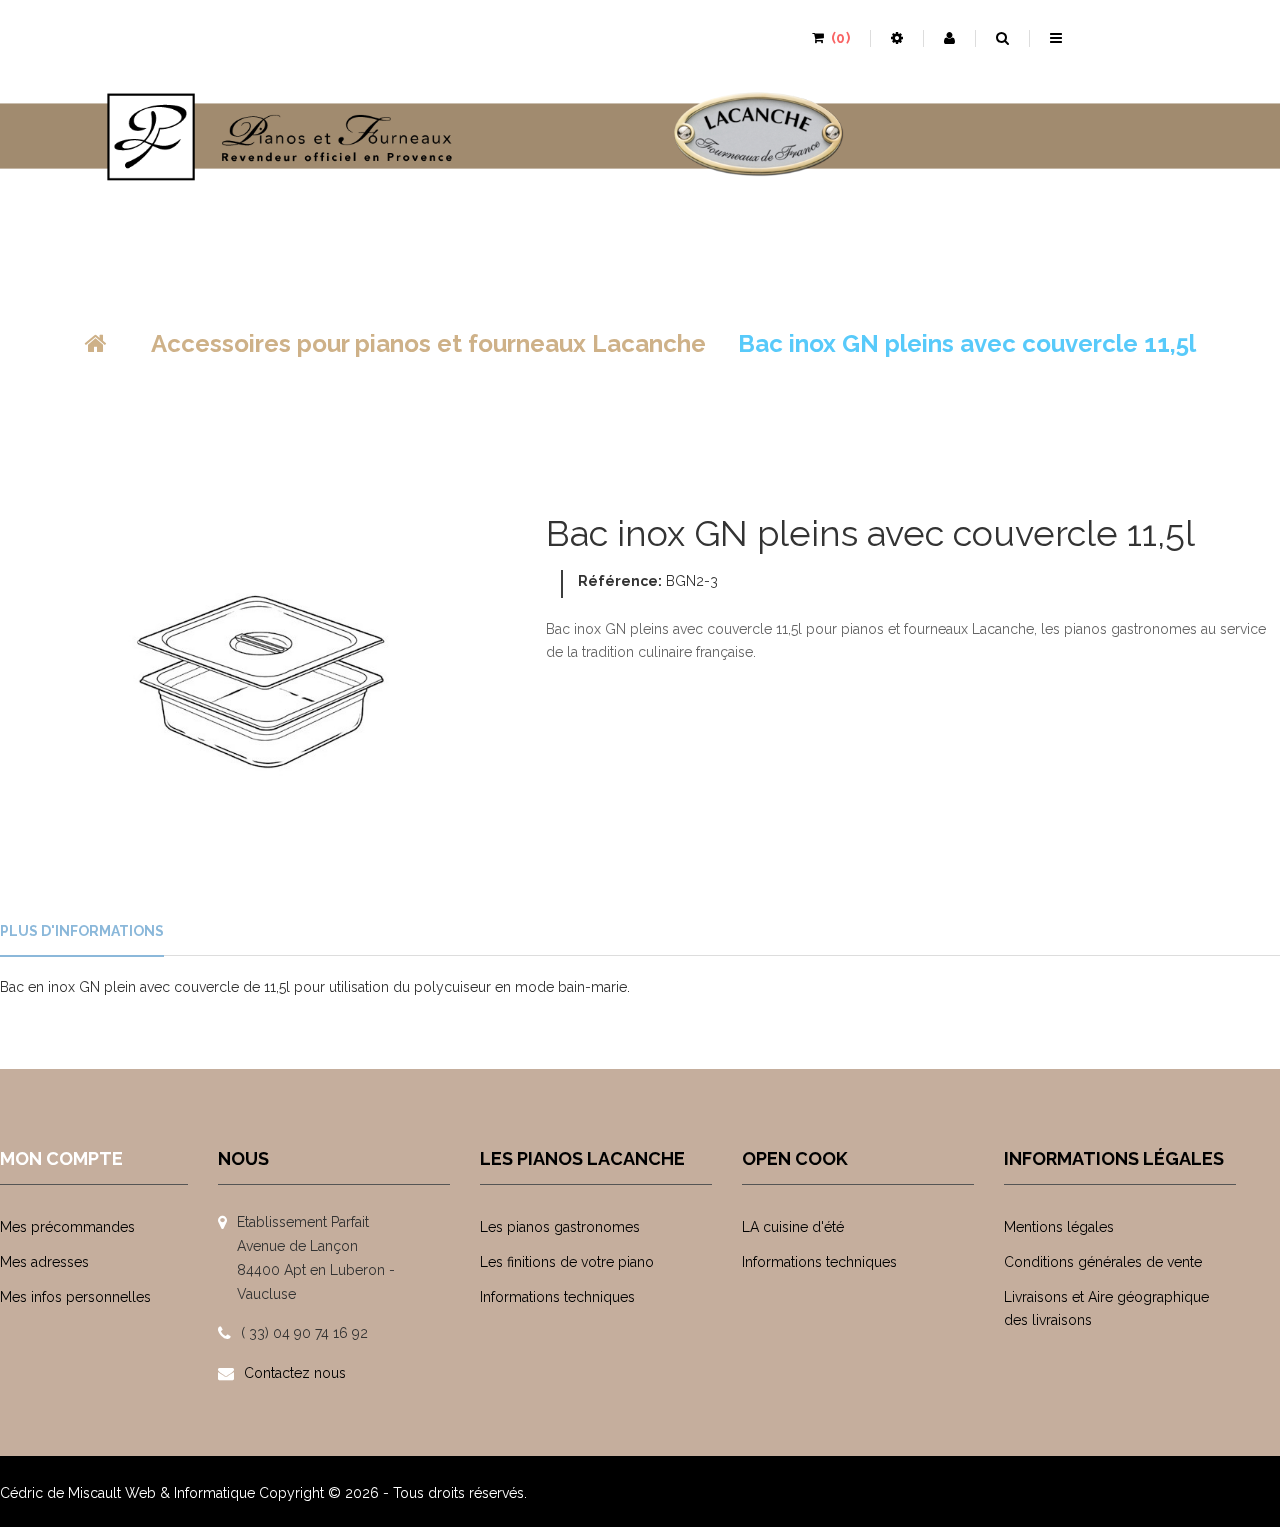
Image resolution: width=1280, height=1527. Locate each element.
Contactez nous (295, 1373)
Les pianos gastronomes (560, 1227)
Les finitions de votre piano (567, 1262)
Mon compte (61, 1158)
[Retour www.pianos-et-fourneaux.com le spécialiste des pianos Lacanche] (96, 343)
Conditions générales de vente (1103, 1262)
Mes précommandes (67, 1227)
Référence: (620, 581)
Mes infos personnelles (75, 1297)
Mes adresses (44, 1262)
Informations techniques (557, 1297)
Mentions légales (1059, 1227)
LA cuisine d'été (793, 1227)
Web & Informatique (190, 1493)
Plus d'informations (82, 931)
